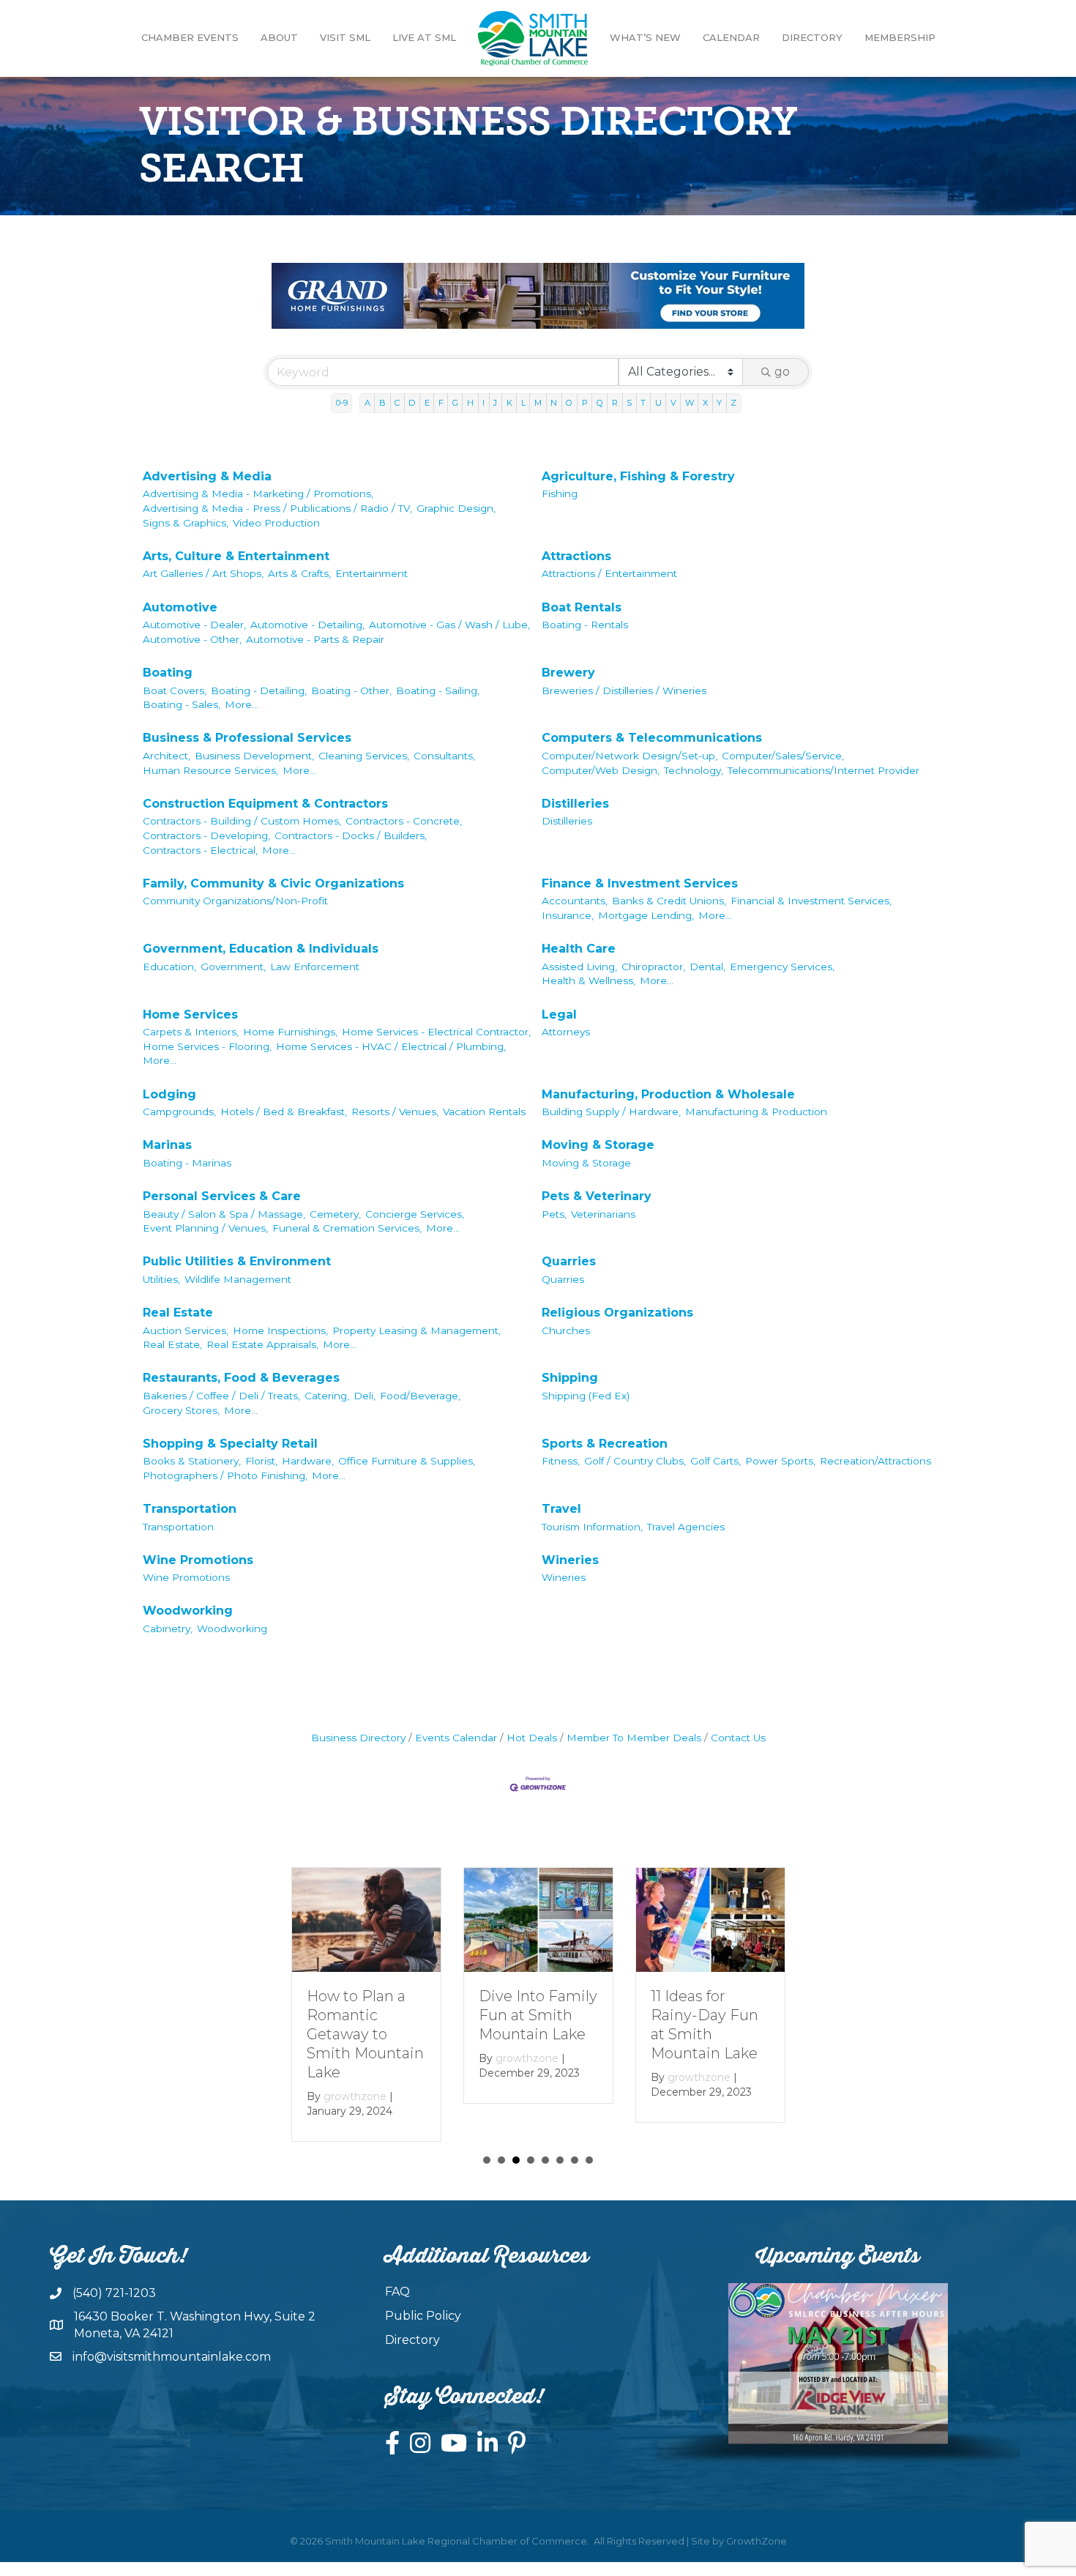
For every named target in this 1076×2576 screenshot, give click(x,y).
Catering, (327, 1396)
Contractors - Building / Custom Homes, (242, 821)
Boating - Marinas (187, 1163)
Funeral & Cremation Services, (347, 1228)
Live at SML (424, 37)
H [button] (470, 403)
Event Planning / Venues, (205, 1228)
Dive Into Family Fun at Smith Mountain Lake (538, 2015)
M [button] (538, 403)
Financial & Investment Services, (811, 901)
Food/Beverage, (420, 1396)
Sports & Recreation (605, 1444)
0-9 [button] (342, 403)
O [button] (569, 403)
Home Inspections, (280, 1330)
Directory (812, 37)
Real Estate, (172, 1344)
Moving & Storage (598, 1145)
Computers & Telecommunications (652, 738)
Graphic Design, (456, 508)
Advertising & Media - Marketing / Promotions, (258, 494)
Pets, (554, 1214)
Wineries (570, 1560)
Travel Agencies (686, 1527)
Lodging (169, 1094)
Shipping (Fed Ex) (586, 1396)
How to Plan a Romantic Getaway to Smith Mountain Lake (365, 2034)
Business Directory (358, 1738)
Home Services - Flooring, (207, 1046)
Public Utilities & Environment (237, 1261)
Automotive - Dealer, (194, 625)
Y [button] (719, 403)
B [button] (382, 403)
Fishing (560, 494)
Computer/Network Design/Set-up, (629, 756)
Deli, (365, 1396)
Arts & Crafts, (299, 573)
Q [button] (600, 403)
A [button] (367, 403)
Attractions (576, 556)
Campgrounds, (179, 1112)
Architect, (167, 756)
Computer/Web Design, (601, 770)
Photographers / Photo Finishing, (225, 1475)
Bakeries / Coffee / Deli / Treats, (221, 1396)
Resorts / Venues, (395, 1112)
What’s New (645, 37)
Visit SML (345, 37)
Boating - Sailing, (438, 690)
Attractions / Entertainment (609, 573)
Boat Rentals (582, 607)
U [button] (658, 403)
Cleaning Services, (364, 756)
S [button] (629, 403)
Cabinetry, (168, 1628)
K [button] (509, 403)
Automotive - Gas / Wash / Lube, (449, 625)
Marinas (167, 1145)
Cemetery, (335, 1214)
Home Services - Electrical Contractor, (436, 1032)
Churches (566, 1330)
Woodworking (188, 1611)
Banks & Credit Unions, (669, 901)
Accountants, (575, 901)
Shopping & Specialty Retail (230, 1444)
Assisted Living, (579, 967)
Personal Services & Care (222, 1196)
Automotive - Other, (192, 639)
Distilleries (575, 804)
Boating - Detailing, (259, 690)
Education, (169, 967)
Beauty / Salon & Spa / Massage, (224, 1214)
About (279, 37)
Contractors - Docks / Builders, (351, 835)
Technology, (694, 770)
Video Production (276, 523)
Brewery (568, 673)
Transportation (190, 1509)
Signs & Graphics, (186, 523)
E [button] (427, 403)
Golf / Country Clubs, (635, 1461)
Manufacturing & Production (756, 1112)
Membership (900, 37)
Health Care (579, 949)
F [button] (441, 403)
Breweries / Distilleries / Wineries (624, 690)
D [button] (412, 403)
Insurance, (568, 915)
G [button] (455, 403)
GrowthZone (756, 2541)
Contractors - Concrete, (404, 821)
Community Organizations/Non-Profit (235, 901)
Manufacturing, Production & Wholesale (668, 1094)
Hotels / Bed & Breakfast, (284, 1112)
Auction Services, (186, 1330)
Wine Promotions (198, 1560)
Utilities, (161, 1279)
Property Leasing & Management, (416, 1330)
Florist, (261, 1461)
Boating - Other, (351, 690)
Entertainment (371, 573)
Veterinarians (603, 1214)
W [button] (690, 403)
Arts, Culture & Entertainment (236, 556)
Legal (559, 1015)
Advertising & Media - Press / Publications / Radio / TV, (277, 508)
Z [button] (733, 403)
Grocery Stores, (181, 1410)
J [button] (495, 403)
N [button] (554, 403)
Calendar (731, 37)
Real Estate (178, 1313)
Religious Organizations (617, 1313)
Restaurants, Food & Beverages (241, 1378)
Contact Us (738, 1738)
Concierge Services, (415, 1214)
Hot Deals (532, 1738)
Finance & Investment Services (640, 883)
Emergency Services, (782, 967)
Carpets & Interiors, (191, 1032)
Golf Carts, (716, 1461)
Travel (561, 1509)
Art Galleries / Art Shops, (203, 573)
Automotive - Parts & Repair (315, 639)
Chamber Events (190, 37)
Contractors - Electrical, (200, 850)
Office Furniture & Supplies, (407, 1461)
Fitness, (561, 1461)
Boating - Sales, (182, 704)
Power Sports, (780, 1461)
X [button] (705, 403)
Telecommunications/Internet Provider (823, 770)
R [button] (615, 403)
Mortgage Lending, (646, 915)
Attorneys (566, 1032)
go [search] (782, 372)
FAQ (397, 2292)
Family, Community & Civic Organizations (273, 883)
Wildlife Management (238, 1279)
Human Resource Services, (210, 770)
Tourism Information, (592, 1527)
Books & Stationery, (192, 1461)
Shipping (570, 1378)
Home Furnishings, (290, 1032)
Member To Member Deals (634, 1738)
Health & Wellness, (589, 980)
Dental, (707, 967)
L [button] (523, 403)
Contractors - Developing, (206, 835)
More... (242, 704)
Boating (168, 673)
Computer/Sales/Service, (783, 756)
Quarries (569, 1261)
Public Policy (423, 2316)
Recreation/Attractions (875, 1461)
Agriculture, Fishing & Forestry (638, 476)
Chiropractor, (653, 967)
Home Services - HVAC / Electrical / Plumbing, (391, 1046)
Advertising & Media (207, 476)
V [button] (673, 403)
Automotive (180, 607)
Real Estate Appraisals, (262, 1344)
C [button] (397, 403)
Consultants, (444, 756)
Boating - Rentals (585, 625)
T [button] (643, 403)
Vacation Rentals (484, 1112)
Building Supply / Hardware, (611, 1112)
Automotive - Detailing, (307, 625)
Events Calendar (456, 1738)
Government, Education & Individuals (261, 949)
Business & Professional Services (247, 738)
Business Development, (254, 756)
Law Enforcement (315, 967)
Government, (233, 967)
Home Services (190, 1015)
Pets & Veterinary (597, 1196)
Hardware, (308, 1461)
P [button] (585, 403)
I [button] (483, 403)
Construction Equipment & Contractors (265, 804)
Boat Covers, (175, 690)
